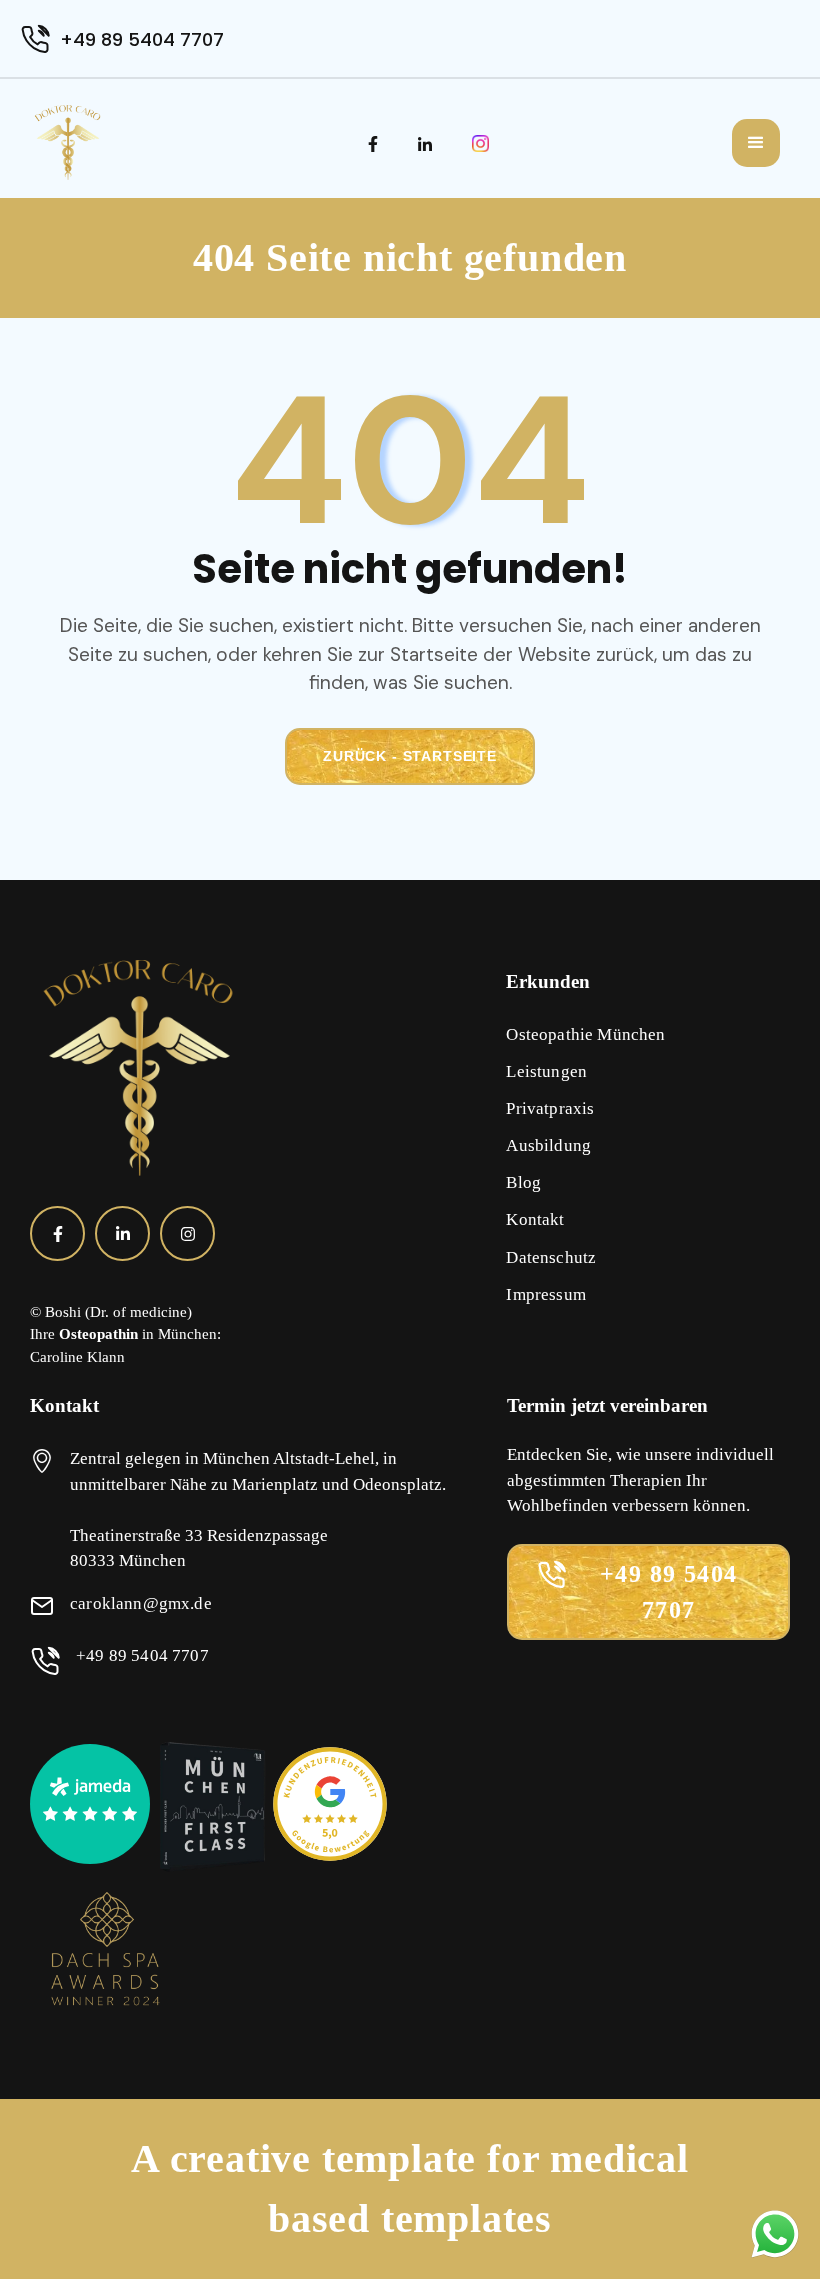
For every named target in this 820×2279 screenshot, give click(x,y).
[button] (756, 143)
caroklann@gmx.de (141, 1603)
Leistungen (546, 1071)
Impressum (546, 1294)
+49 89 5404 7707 (142, 39)
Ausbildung (548, 1145)
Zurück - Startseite (410, 756)
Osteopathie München (585, 1034)
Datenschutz (551, 1257)
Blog (523, 1182)
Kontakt (535, 1219)
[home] (67, 142)
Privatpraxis (550, 1108)
